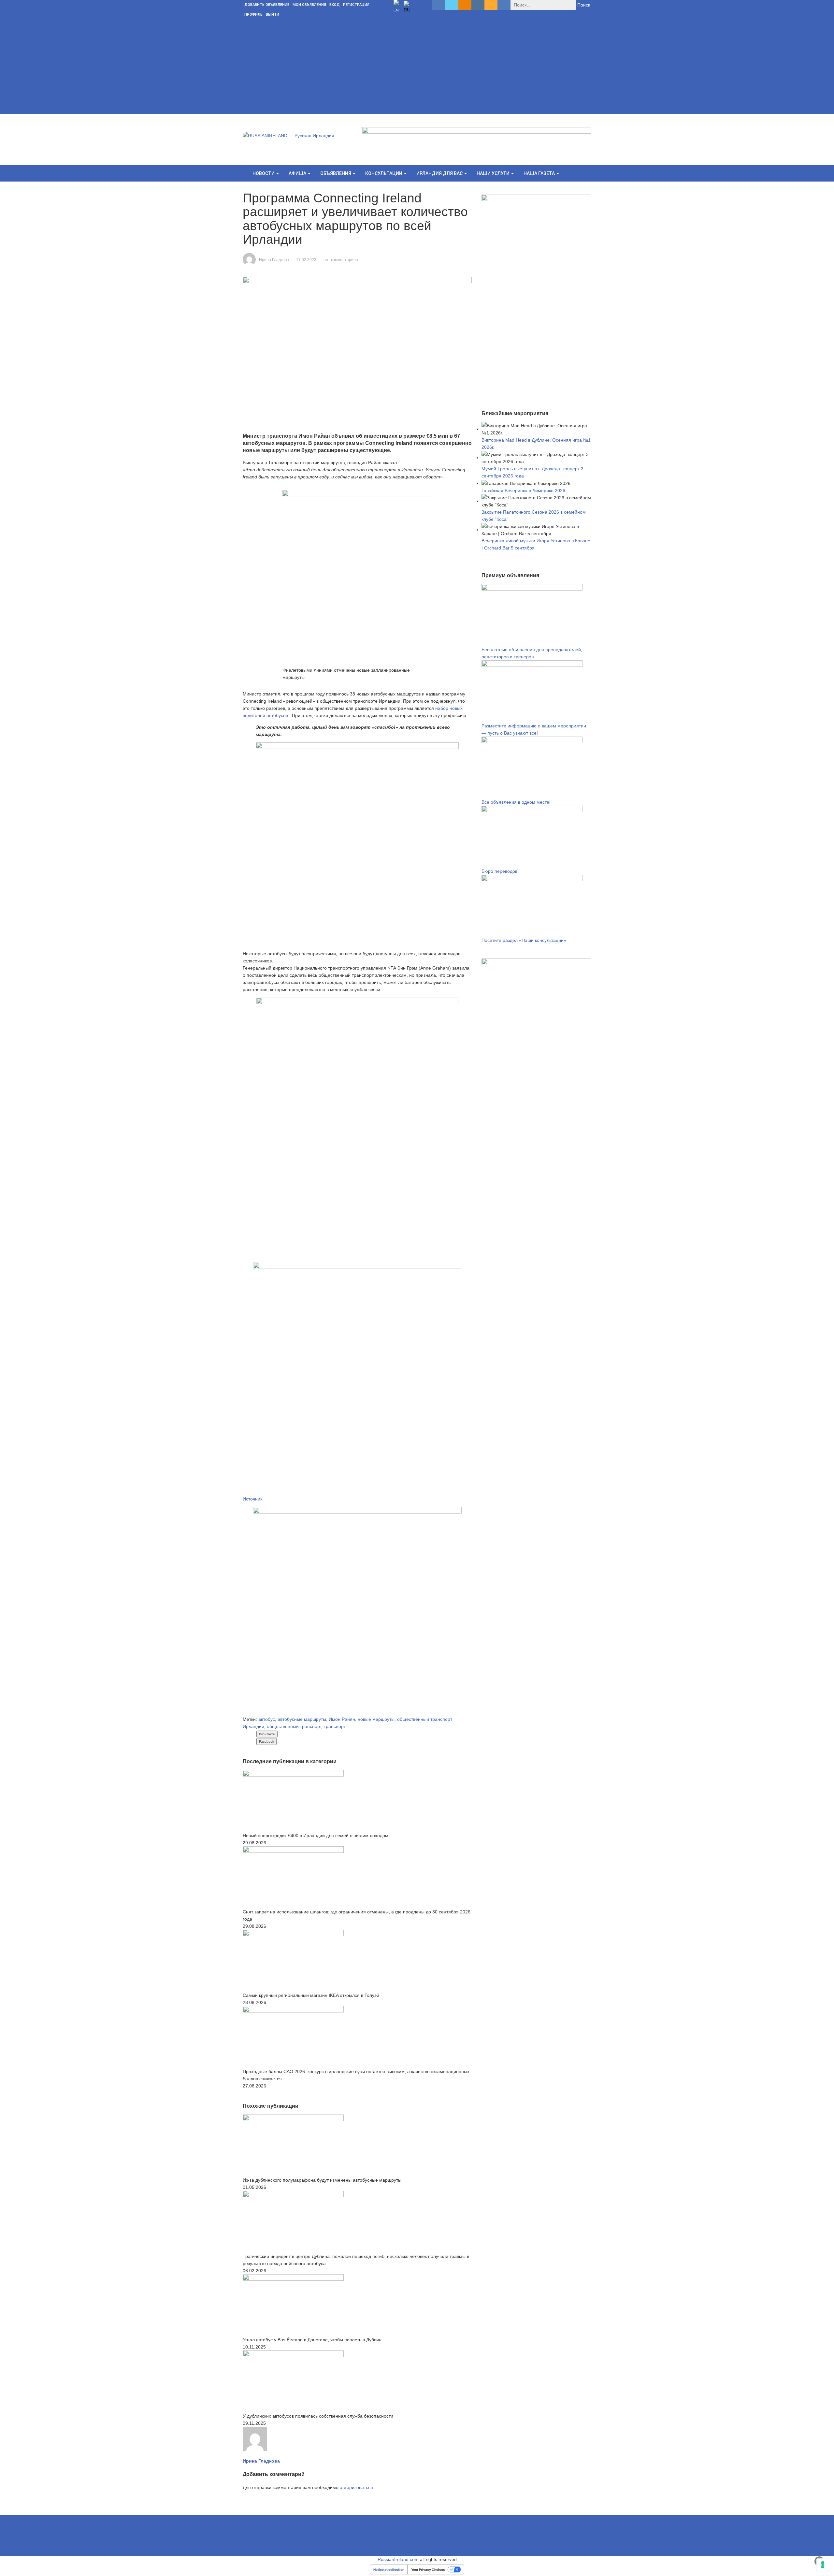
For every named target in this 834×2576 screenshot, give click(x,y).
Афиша (298, 173)
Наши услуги (494, 173)
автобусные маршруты (302, 1719)
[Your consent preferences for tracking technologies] (823, 2565)
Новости (264, 173)
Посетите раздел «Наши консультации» (524, 940)
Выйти (273, 15)
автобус (267, 1719)
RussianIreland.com (398, 2559)
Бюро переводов (499, 871)
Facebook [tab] (266, 1742)
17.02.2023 (306, 260)
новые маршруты (376, 1719)
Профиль (253, 15)
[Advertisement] (417, 68)
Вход (335, 5)
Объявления (336, 173)
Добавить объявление (267, 5)
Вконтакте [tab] (267, 1734)
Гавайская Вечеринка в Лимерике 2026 (523, 490)
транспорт (335, 1726)
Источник (252, 1499)
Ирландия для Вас (440, 173)
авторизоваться (356, 2487)
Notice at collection (389, 2569)
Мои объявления (309, 5)
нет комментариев (341, 260)
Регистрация (356, 5)
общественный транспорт (294, 1726)
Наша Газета (540, 173)
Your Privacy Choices (428, 2569)
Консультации (384, 173)
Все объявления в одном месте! (516, 802)
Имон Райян (342, 1719)
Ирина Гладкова (274, 260)
